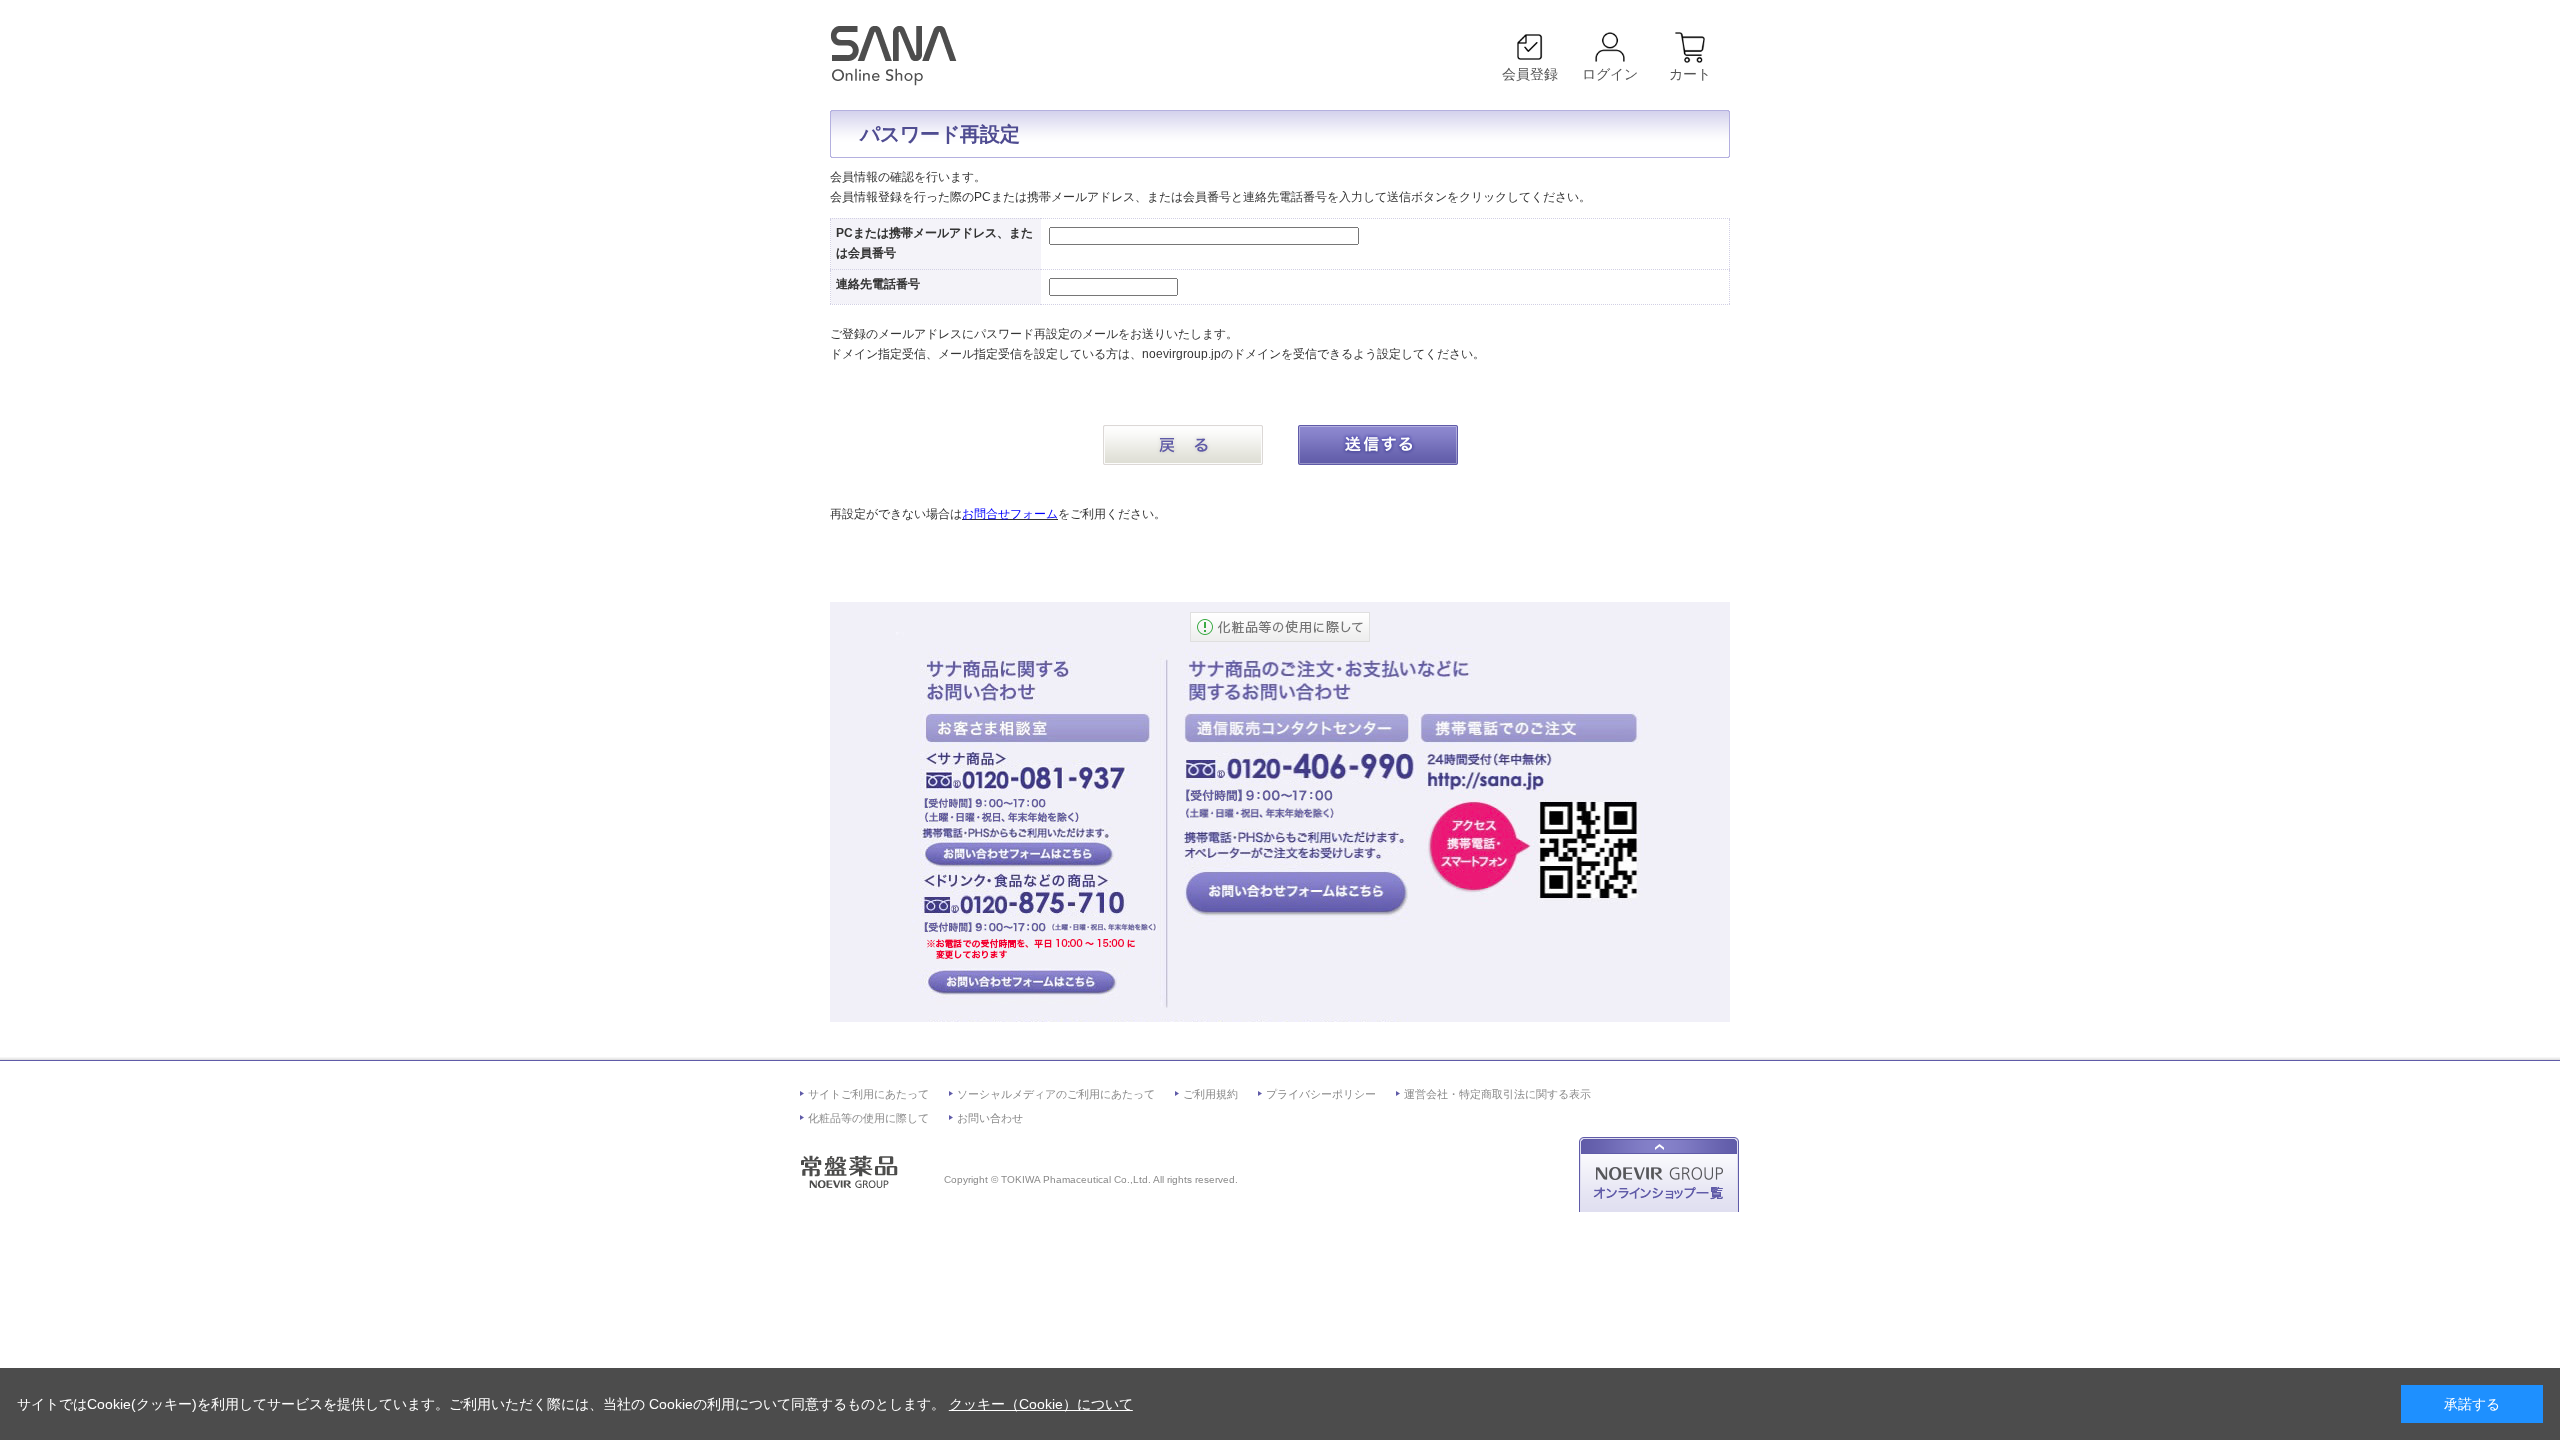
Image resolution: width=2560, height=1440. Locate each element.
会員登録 (1530, 74)
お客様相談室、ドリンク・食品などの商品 (1018, 982)
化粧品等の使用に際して (868, 1118)
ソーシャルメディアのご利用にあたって (1056, 1094)
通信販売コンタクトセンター (1296, 893)
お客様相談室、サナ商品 (1018, 852)
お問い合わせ (990, 1118)
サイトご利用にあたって (868, 1094)
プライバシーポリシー (1321, 1094)
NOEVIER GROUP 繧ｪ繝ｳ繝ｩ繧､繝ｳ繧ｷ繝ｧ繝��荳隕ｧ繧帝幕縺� (1663, 1174)
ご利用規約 (1210, 1094)
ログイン (1610, 74)
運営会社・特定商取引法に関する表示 (1497, 1094)
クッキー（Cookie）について (1041, 1404)
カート (1690, 74)
